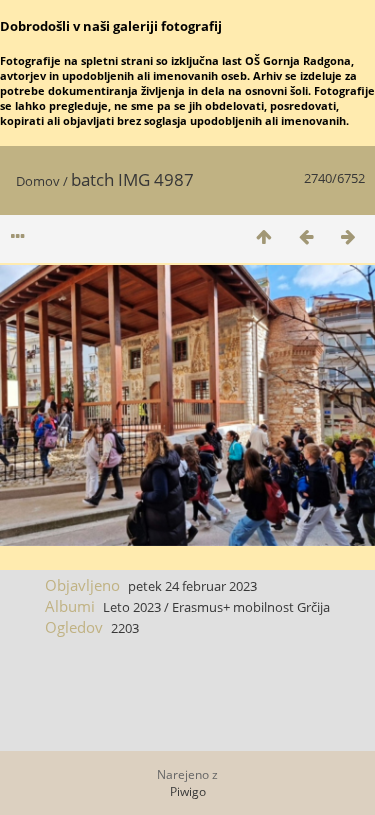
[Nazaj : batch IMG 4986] (306, 236)
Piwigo (188, 791)
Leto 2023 (132, 607)
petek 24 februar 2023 (192, 586)
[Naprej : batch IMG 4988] (348, 236)
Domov (38, 181)
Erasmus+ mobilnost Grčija (251, 607)
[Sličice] (264, 236)
